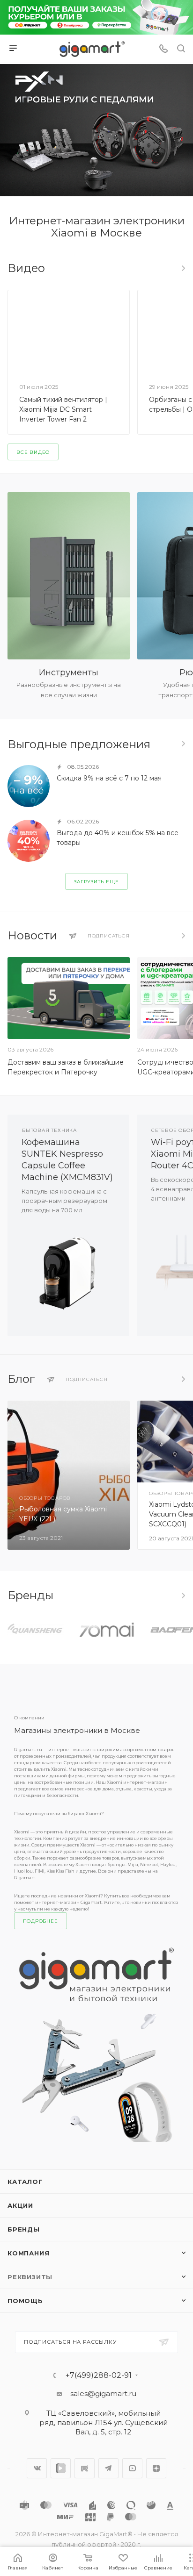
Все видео (183, 268)
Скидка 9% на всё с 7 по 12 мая (109, 778)
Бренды (24, 2229)
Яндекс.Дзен (156, 2468)
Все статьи (183, 1379)
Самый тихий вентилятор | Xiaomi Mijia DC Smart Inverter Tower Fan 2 (63, 409)
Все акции (183, 744)
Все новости (183, 936)
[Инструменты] (69, 576)
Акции (20, 2205)
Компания (28, 2253)
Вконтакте (37, 2468)
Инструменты (69, 673)
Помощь (25, 2301)
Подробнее (41, 1921)
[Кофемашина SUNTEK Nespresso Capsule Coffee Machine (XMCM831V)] (68, 1270)
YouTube (132, 2468)
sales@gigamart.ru (103, 2394)
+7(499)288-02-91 (99, 2376)
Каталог (25, 2182)
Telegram (108, 2468)
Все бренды (183, 1596)
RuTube (85, 2468)
